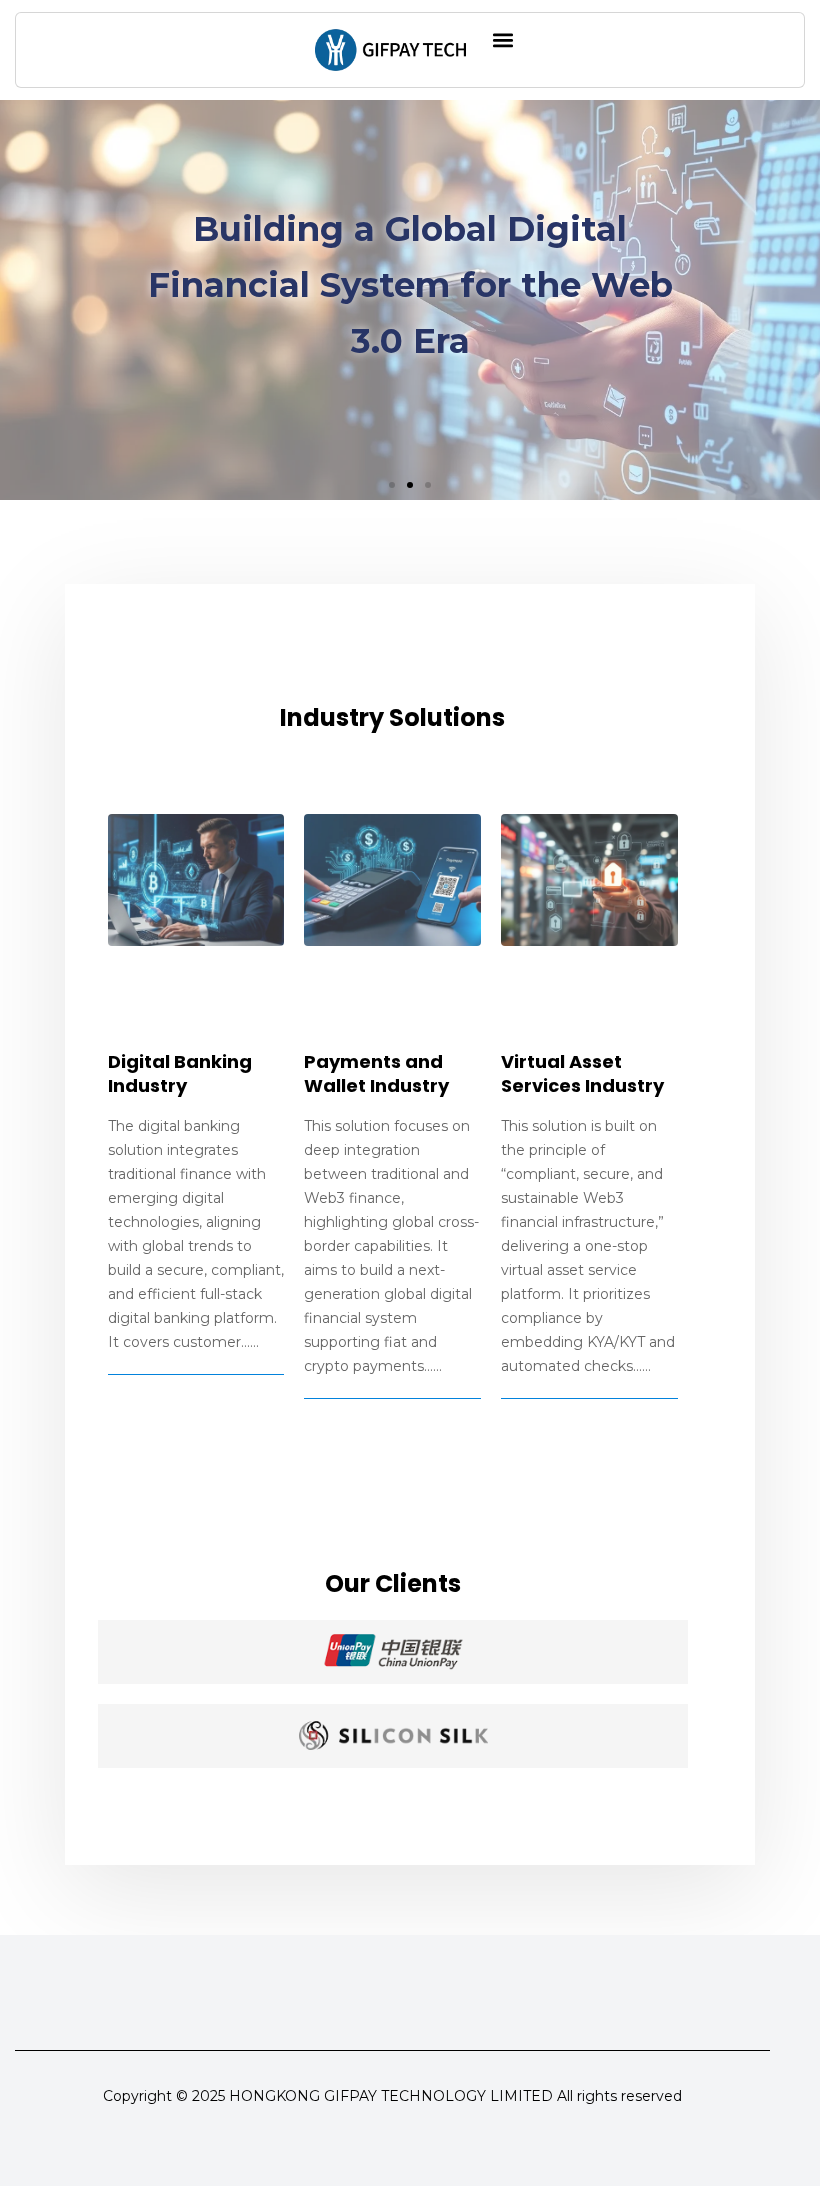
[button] (502, 39)
